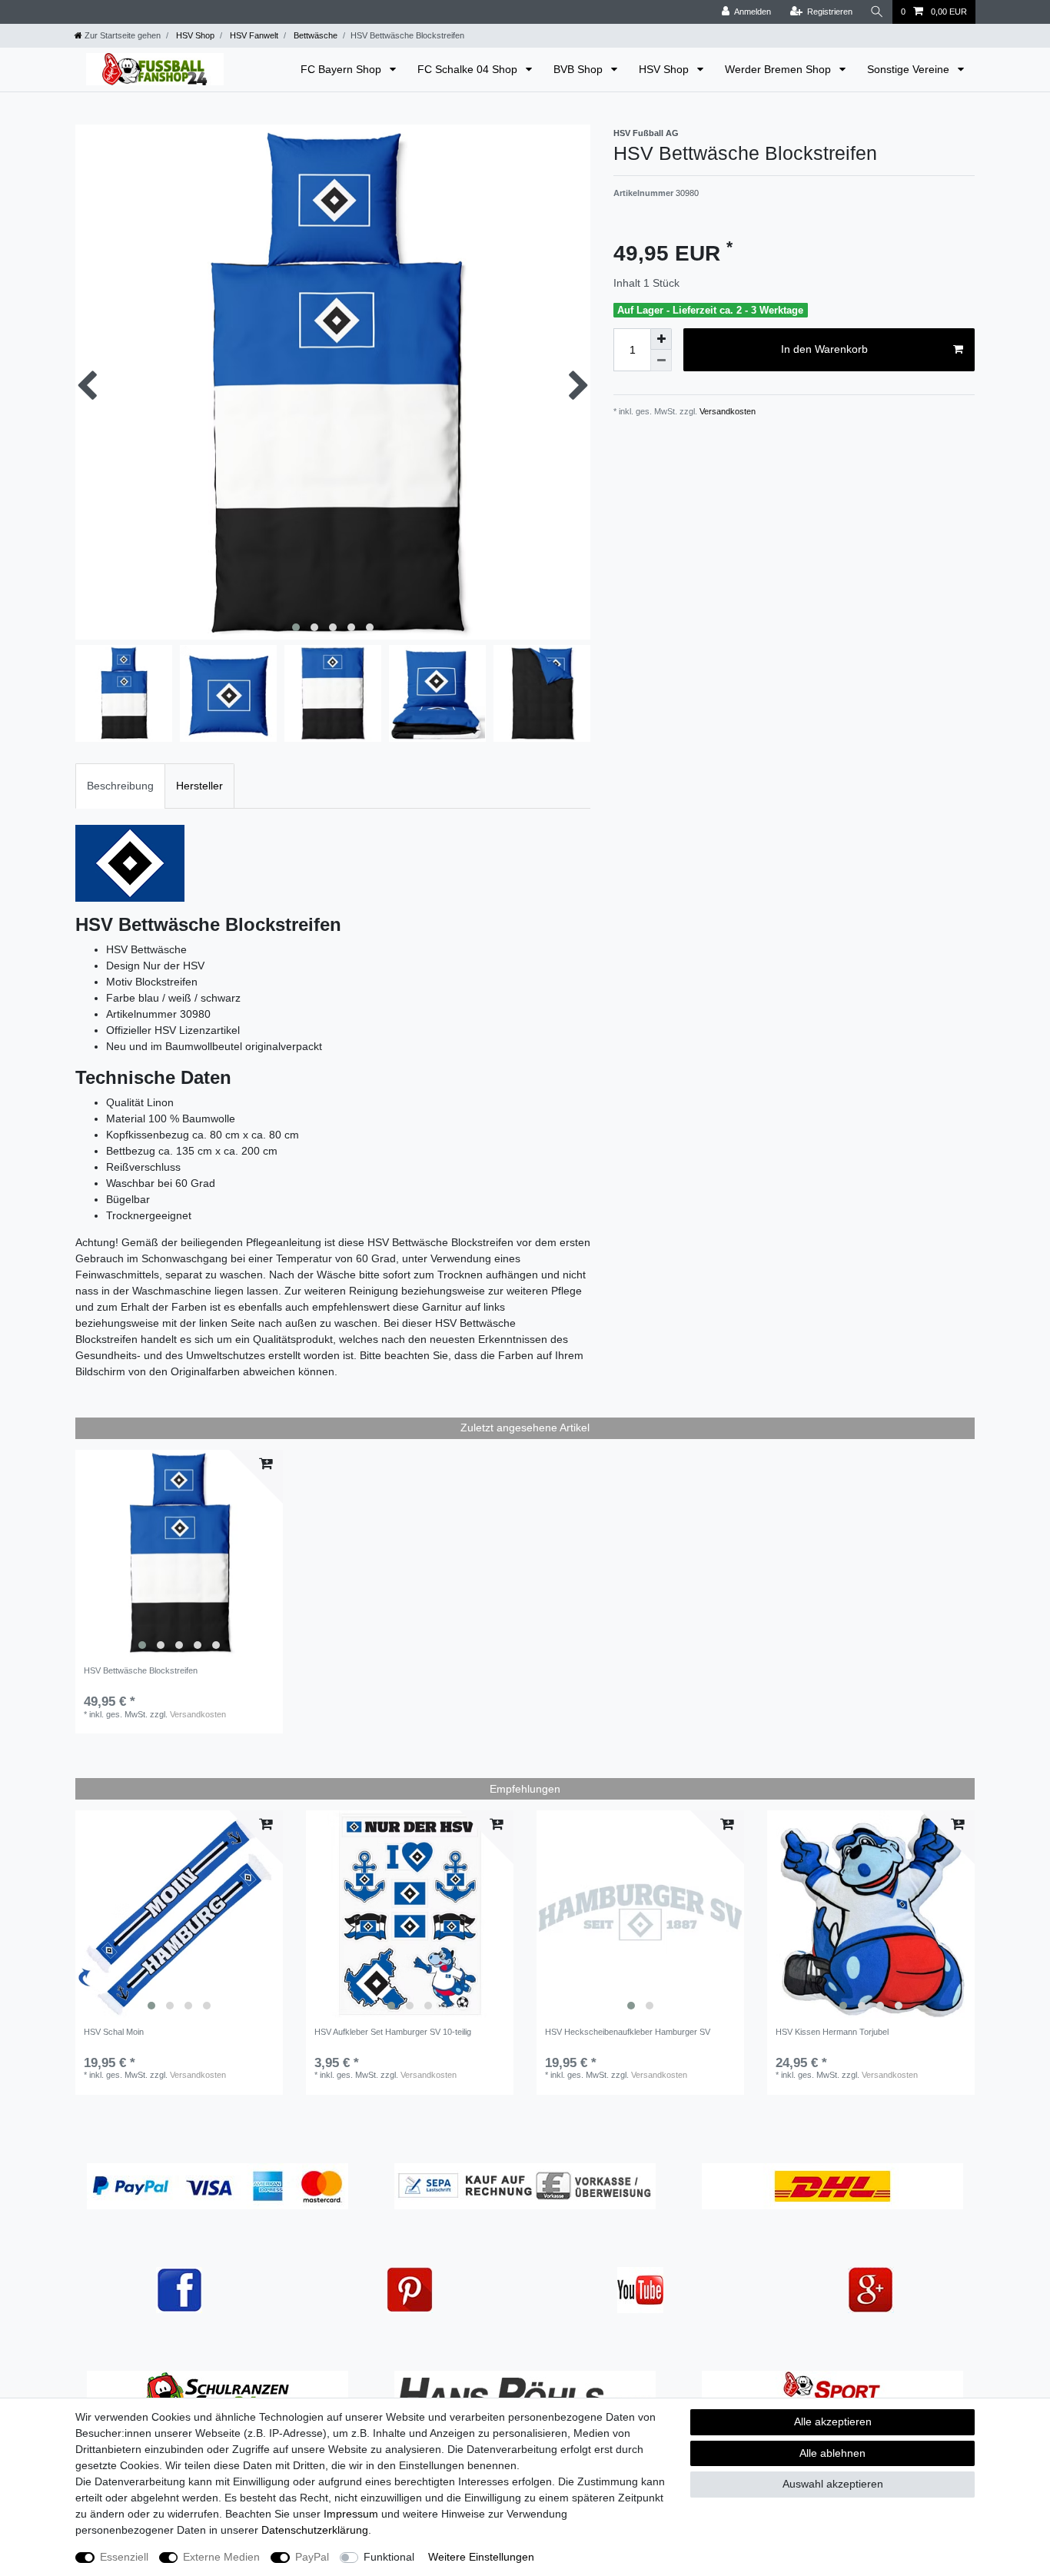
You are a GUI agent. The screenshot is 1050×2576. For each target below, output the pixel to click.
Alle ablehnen (832, 2453)
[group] (179, 1554)
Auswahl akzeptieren (833, 2484)
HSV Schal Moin (114, 2032)
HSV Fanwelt (253, 35)
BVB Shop (580, 69)
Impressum (351, 2514)
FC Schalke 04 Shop (469, 69)
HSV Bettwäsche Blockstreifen (141, 1670)
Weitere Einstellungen (481, 2557)
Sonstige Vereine (910, 69)
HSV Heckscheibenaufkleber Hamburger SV (628, 2032)
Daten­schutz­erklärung (315, 2530)
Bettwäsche (314, 35)
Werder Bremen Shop (779, 69)
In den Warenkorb (824, 349)
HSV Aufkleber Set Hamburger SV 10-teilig (393, 2032)
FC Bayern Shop (342, 69)
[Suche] (877, 12)
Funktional (389, 2557)
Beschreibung (120, 786)
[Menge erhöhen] (661, 339)
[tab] (120, 786)
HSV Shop (194, 35)
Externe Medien (221, 2557)
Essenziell (124, 2557)
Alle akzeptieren (833, 2421)
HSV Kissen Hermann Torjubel (832, 2032)
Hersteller (199, 786)
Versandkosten (726, 411)
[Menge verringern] (661, 361)
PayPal (312, 2557)
